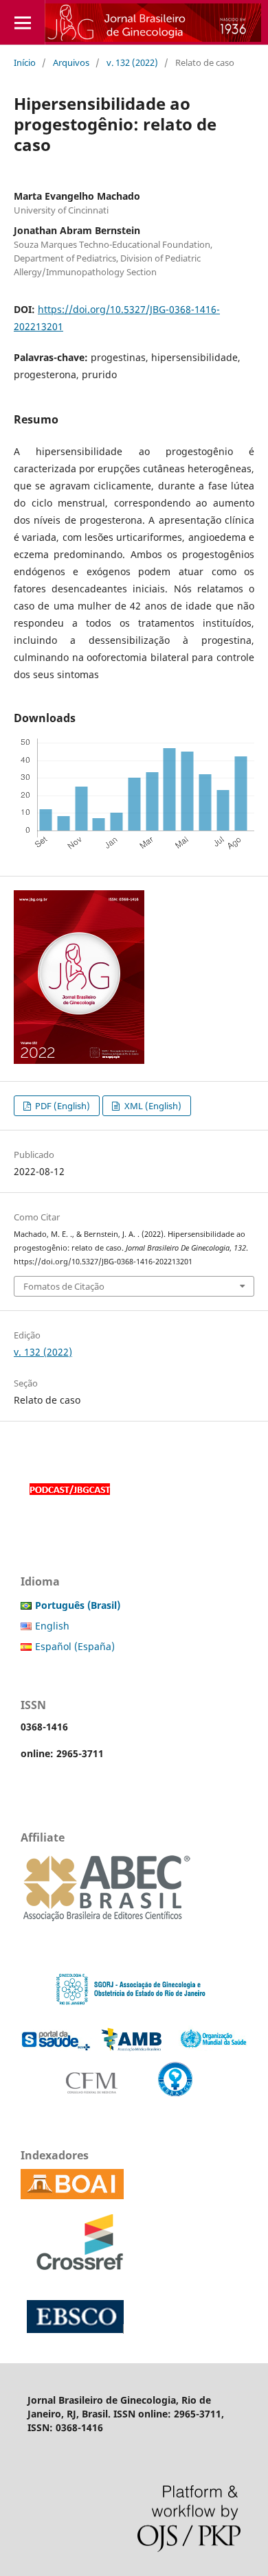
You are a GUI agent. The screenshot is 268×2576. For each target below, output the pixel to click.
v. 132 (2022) (132, 62)
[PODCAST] (70, 1497)
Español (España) (75, 1646)
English (52, 1626)
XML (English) (152, 1106)
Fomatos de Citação (64, 1286)
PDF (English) (62, 1106)
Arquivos (71, 62)
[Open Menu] (22, 22)
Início (25, 62)
